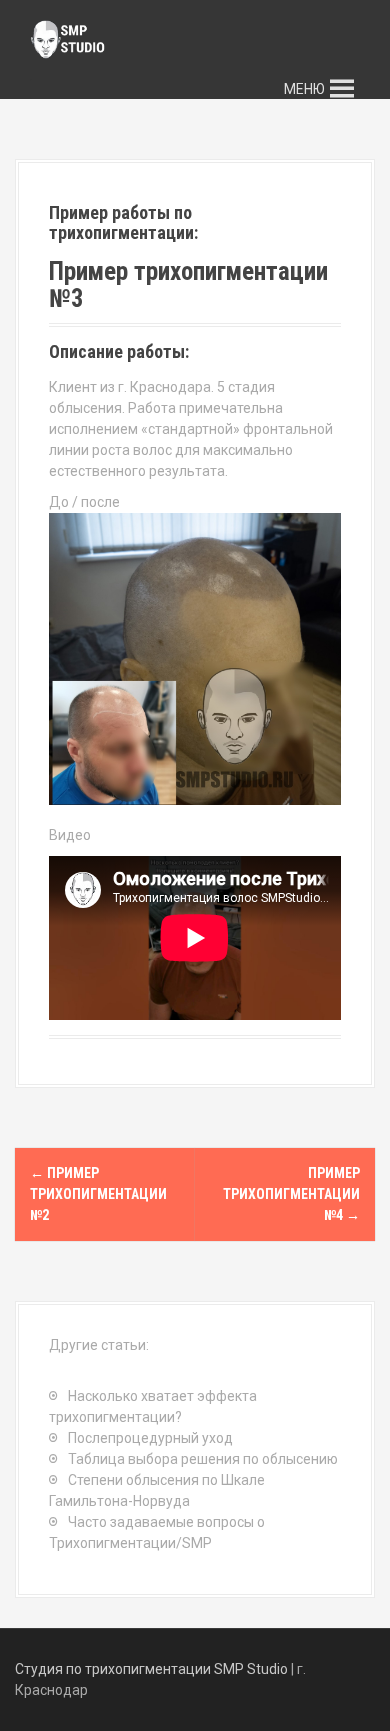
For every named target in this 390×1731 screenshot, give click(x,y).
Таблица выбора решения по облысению (203, 1459)
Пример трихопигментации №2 (98, 1194)
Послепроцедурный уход (150, 1438)
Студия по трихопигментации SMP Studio (151, 1669)
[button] (304, 89)
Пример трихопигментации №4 (291, 1194)
